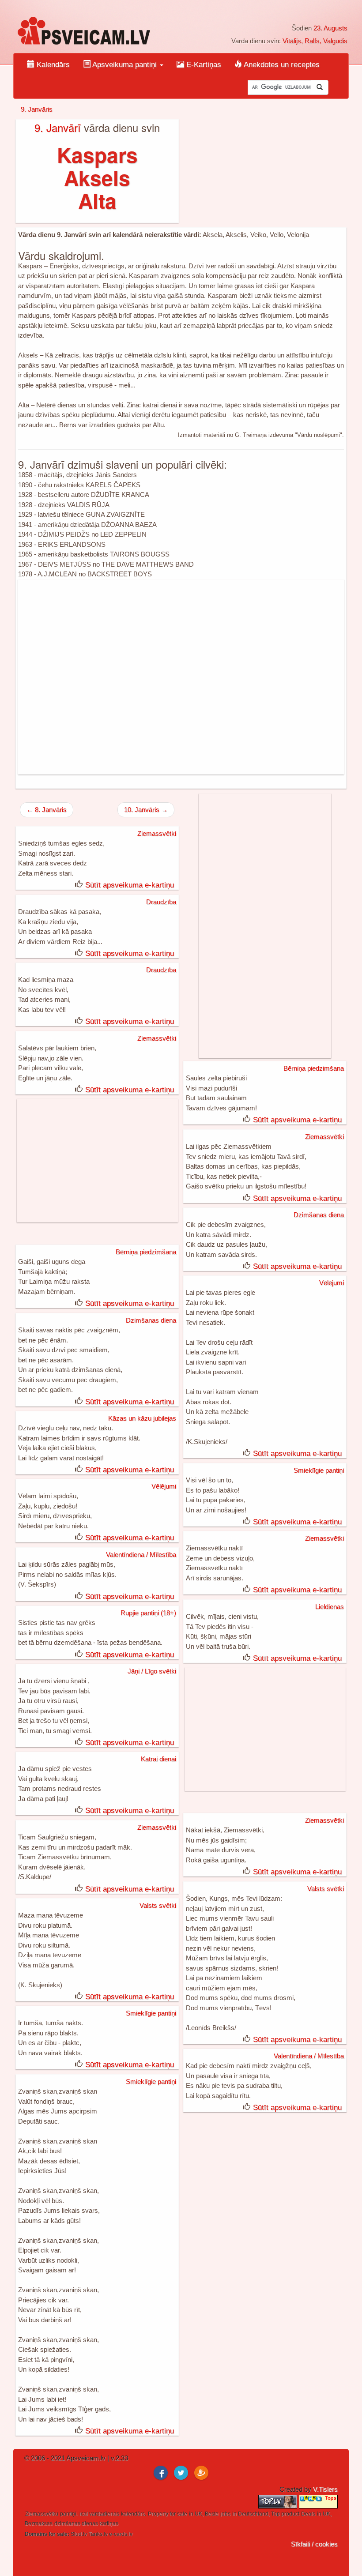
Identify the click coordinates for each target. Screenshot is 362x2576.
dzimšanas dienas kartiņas (86, 2523)
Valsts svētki (326, 1889)
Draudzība (161, 902)
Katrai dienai (158, 1759)
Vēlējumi (332, 1283)
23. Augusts (330, 28)
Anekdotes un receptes (281, 65)
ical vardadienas (99, 2514)
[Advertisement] (181, 677)
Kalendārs (52, 65)
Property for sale (168, 2514)
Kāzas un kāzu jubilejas (142, 1418)
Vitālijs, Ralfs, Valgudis (315, 41)
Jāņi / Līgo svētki (152, 1671)
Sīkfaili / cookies (314, 2544)
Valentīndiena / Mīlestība (141, 1555)
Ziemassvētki (157, 833)
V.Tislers (325, 2489)
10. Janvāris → (146, 810)
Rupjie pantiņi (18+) (148, 1613)
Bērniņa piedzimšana (314, 1068)
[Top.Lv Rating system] (279, 2501)
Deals (308, 2514)
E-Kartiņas (203, 65)
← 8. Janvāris (47, 810)
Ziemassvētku (42, 2514)
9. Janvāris (37, 109)
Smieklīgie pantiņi (319, 1470)
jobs (225, 2514)
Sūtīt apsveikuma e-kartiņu (130, 885)
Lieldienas (330, 1607)
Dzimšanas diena (319, 1215)
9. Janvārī (58, 127)
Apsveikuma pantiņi (125, 65)
